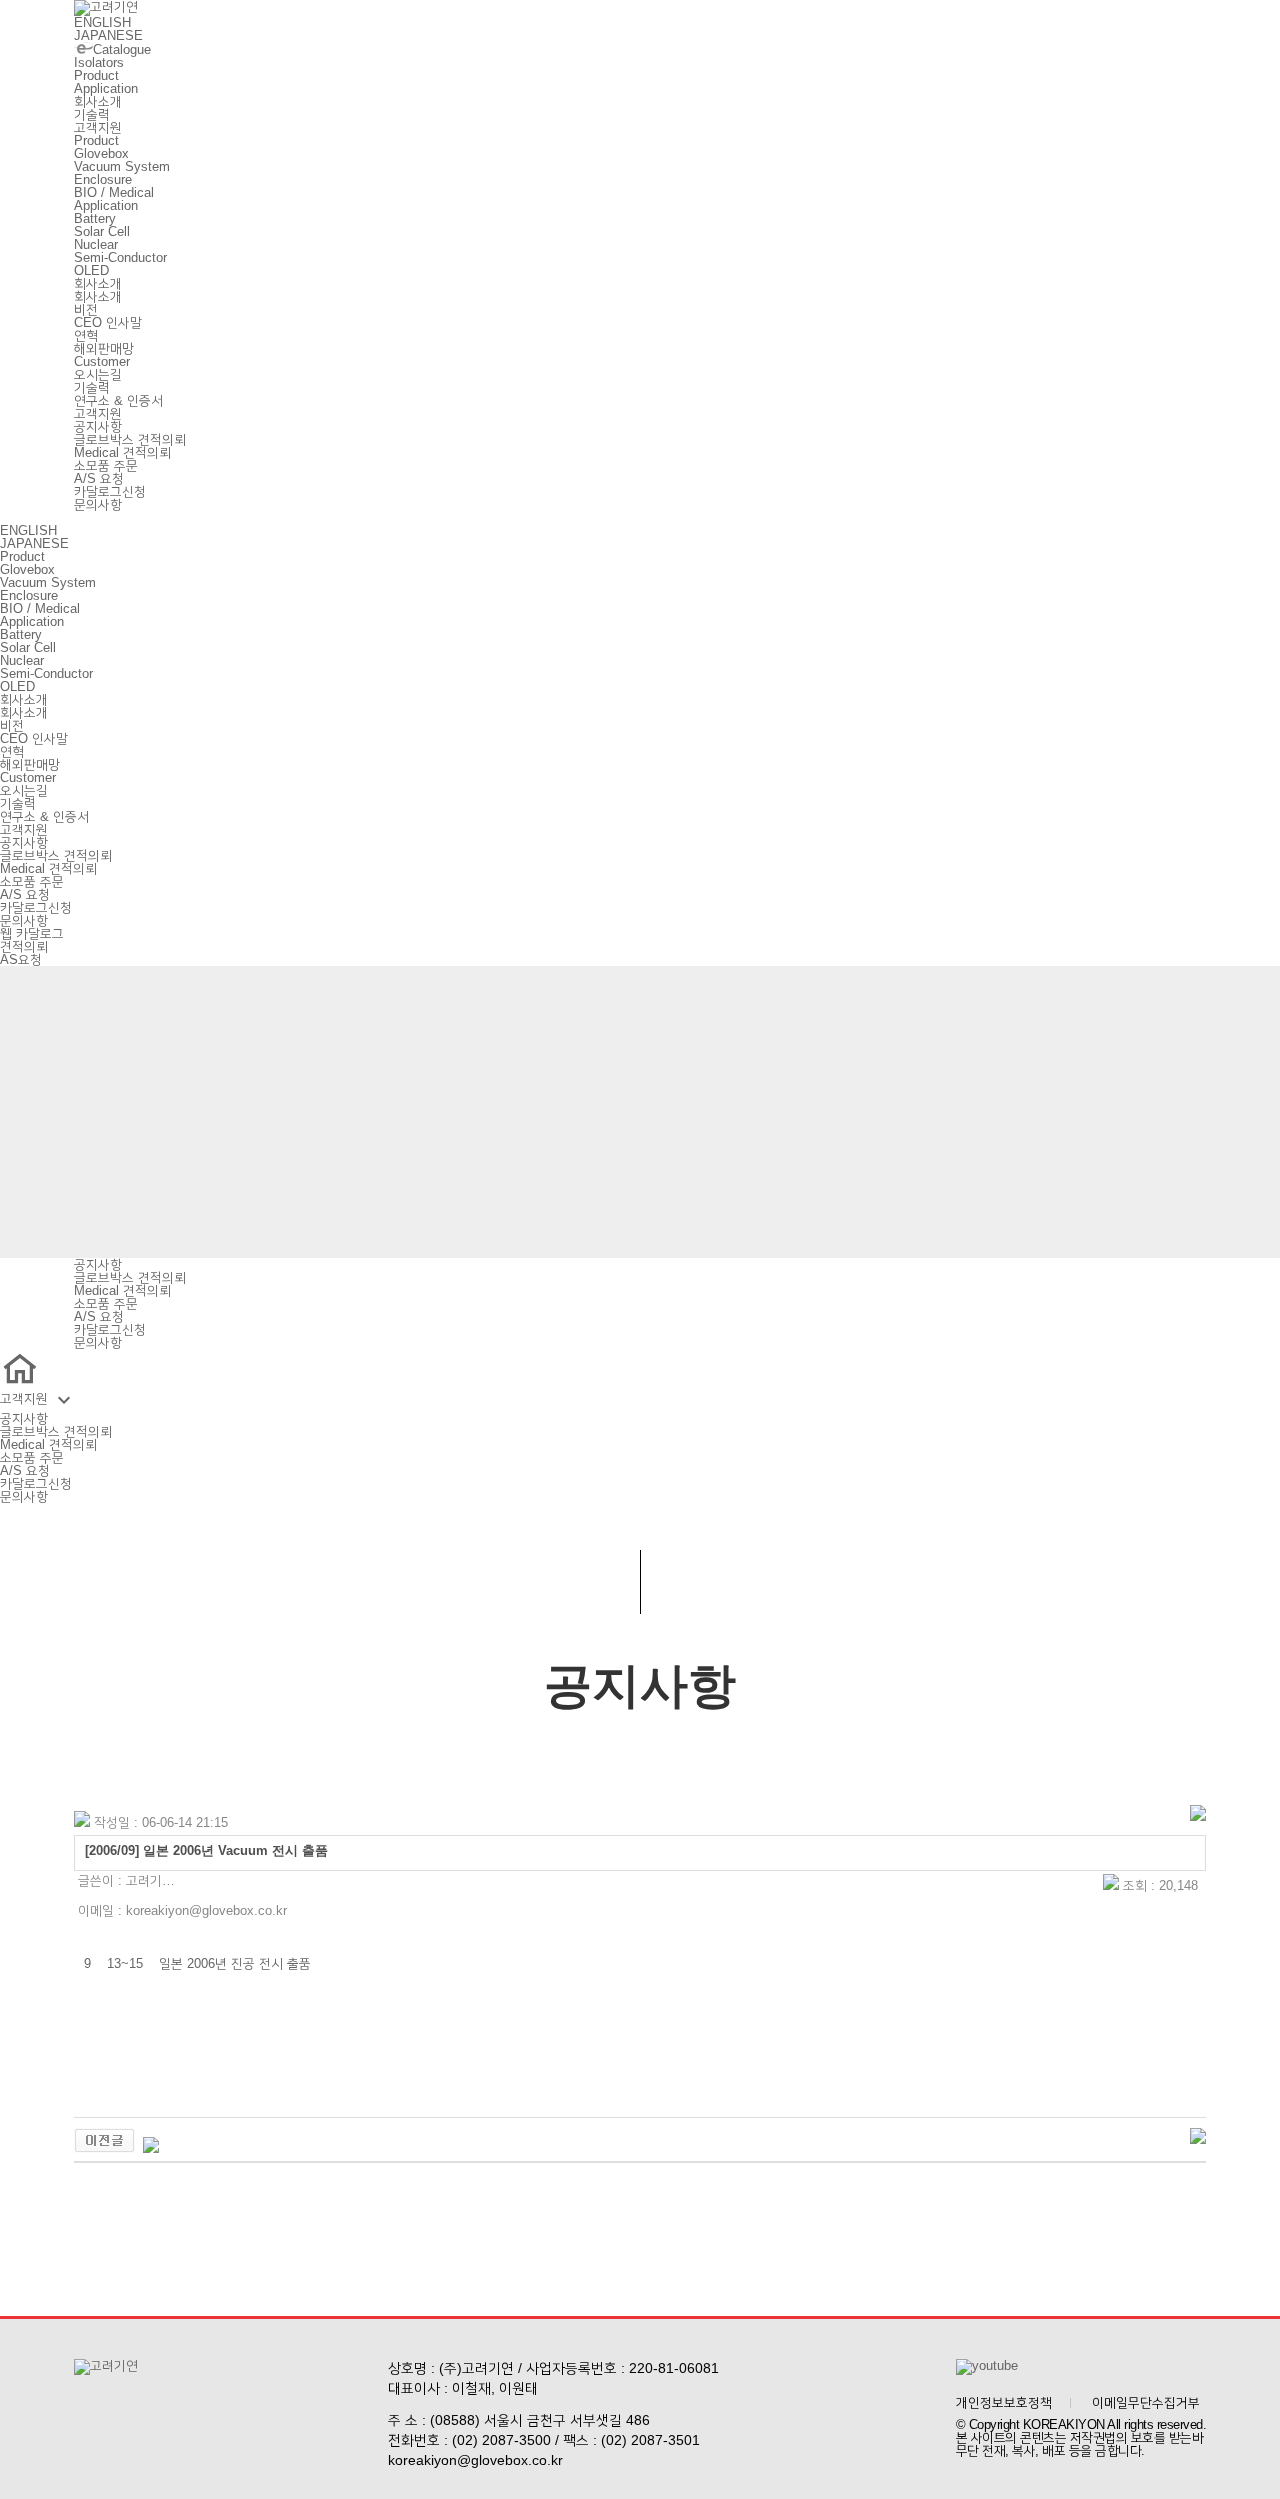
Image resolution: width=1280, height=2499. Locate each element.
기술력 (92, 114)
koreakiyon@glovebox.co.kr (475, 2460)
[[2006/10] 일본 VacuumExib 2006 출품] (104, 2148)
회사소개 (98, 101)
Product (96, 75)
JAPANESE (108, 35)
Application (106, 88)
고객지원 (98, 127)
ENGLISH (102, 22)
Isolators (99, 62)
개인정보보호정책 (1004, 2402)
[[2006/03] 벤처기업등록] (151, 2148)
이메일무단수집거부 (1146, 2402)
